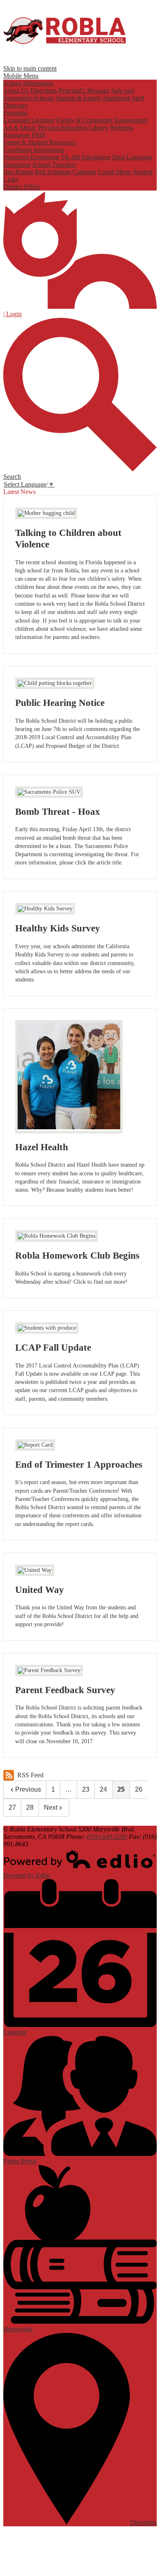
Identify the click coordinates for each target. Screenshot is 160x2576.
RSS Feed (30, 1775)
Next (51, 1807)
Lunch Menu (114, 172)
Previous (28, 1789)
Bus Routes (18, 172)
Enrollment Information (34, 150)
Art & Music (20, 128)
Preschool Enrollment (31, 157)
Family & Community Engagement (102, 120)
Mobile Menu (21, 76)
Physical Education (63, 128)
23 (86, 1789)
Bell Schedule (53, 172)
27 (12, 1807)
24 (103, 1789)
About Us (16, 91)
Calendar (84, 172)
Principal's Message (84, 91)
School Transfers (54, 164)
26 (139, 1789)
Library (99, 128)
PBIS (39, 135)
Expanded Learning (29, 120)
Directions (44, 91)
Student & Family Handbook (93, 98)
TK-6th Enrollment (86, 157)
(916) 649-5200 (107, 1837)
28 (30, 1807)
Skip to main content (30, 68)
